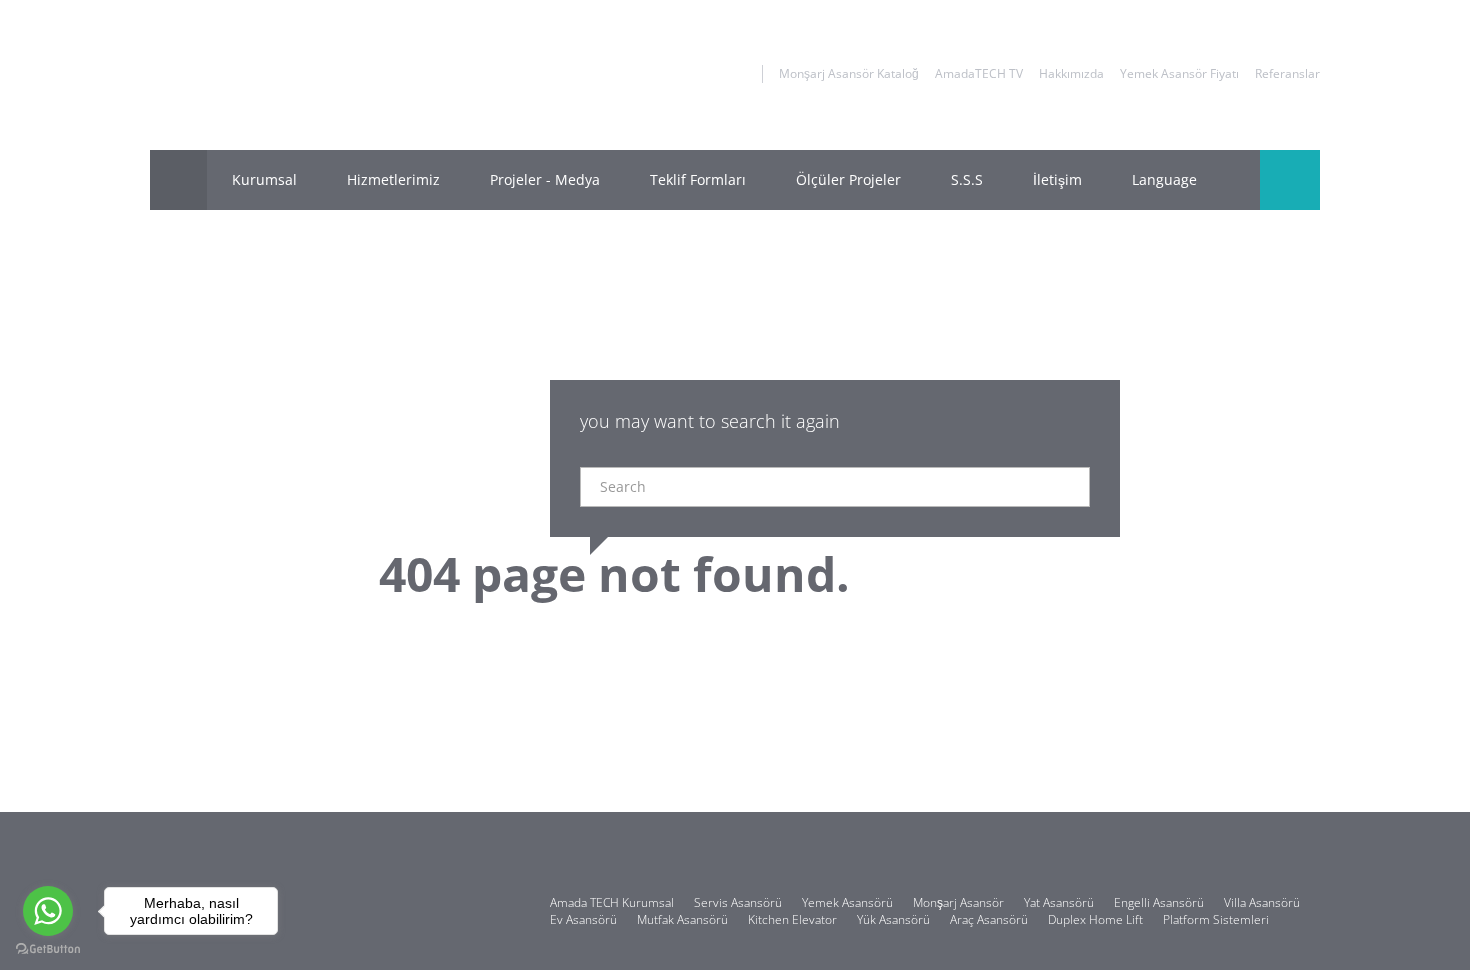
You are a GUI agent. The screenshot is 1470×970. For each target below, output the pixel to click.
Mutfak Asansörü (682, 919)
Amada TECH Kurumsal (612, 902)
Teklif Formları (698, 179)
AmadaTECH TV (979, 73)
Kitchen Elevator (792, 919)
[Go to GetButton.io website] (48, 949)
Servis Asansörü (738, 902)
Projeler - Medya (545, 179)
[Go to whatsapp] (48, 911)
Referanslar (1287, 73)
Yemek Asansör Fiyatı (1179, 73)
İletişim (1057, 179)
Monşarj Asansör (958, 902)
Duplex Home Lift (1095, 919)
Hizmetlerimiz (393, 179)
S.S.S (967, 179)
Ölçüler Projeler (848, 179)
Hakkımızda (1071, 73)
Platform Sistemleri (1216, 919)
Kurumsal (264, 179)
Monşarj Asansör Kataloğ (849, 73)
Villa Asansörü (1262, 902)
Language (1164, 179)
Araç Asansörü (989, 919)
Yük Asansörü (893, 919)
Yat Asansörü (1059, 902)
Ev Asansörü (583, 919)
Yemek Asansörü (847, 902)
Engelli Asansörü (1159, 902)
